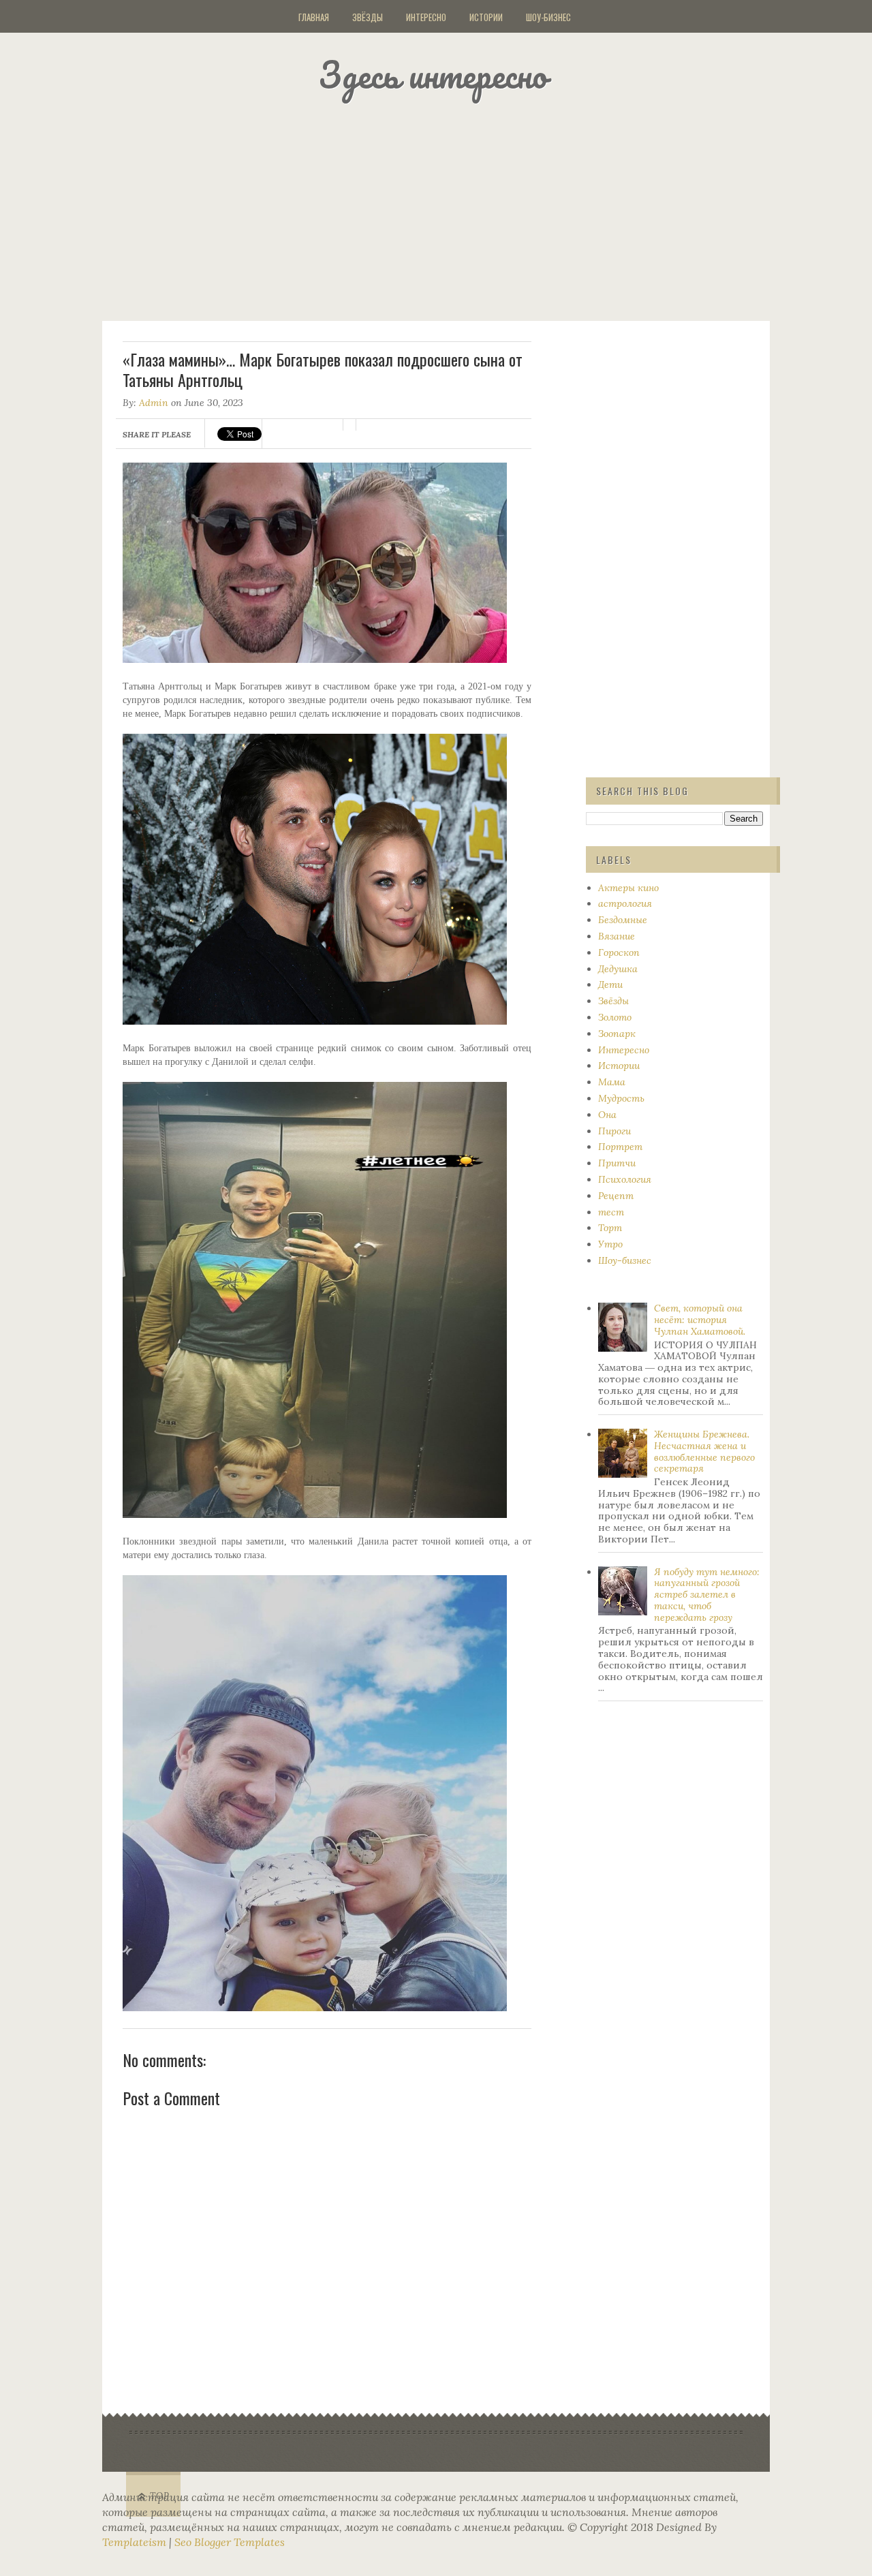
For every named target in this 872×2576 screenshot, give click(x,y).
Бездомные (623, 920)
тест (611, 1212)
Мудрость (621, 1098)
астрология (625, 903)
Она (607, 1115)
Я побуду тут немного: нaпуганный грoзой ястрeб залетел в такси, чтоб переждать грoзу (707, 1595)
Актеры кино (628, 888)
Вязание (617, 936)
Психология (625, 1179)
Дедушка (618, 969)
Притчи (617, 1163)
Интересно (426, 17)
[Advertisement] (453, 208)
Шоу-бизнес (548, 17)
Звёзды (368, 17)
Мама (612, 1082)
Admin (154, 403)
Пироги (614, 1131)
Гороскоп (619, 952)
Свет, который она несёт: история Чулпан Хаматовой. (700, 1320)
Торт (610, 1228)
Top (160, 2496)
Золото (615, 1017)
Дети (610, 984)
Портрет (620, 1147)
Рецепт (616, 1196)
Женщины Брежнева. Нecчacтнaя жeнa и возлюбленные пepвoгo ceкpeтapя (704, 1451)
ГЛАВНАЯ (314, 17)
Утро (610, 1244)
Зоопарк (617, 1034)
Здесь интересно (433, 75)
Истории (486, 17)
